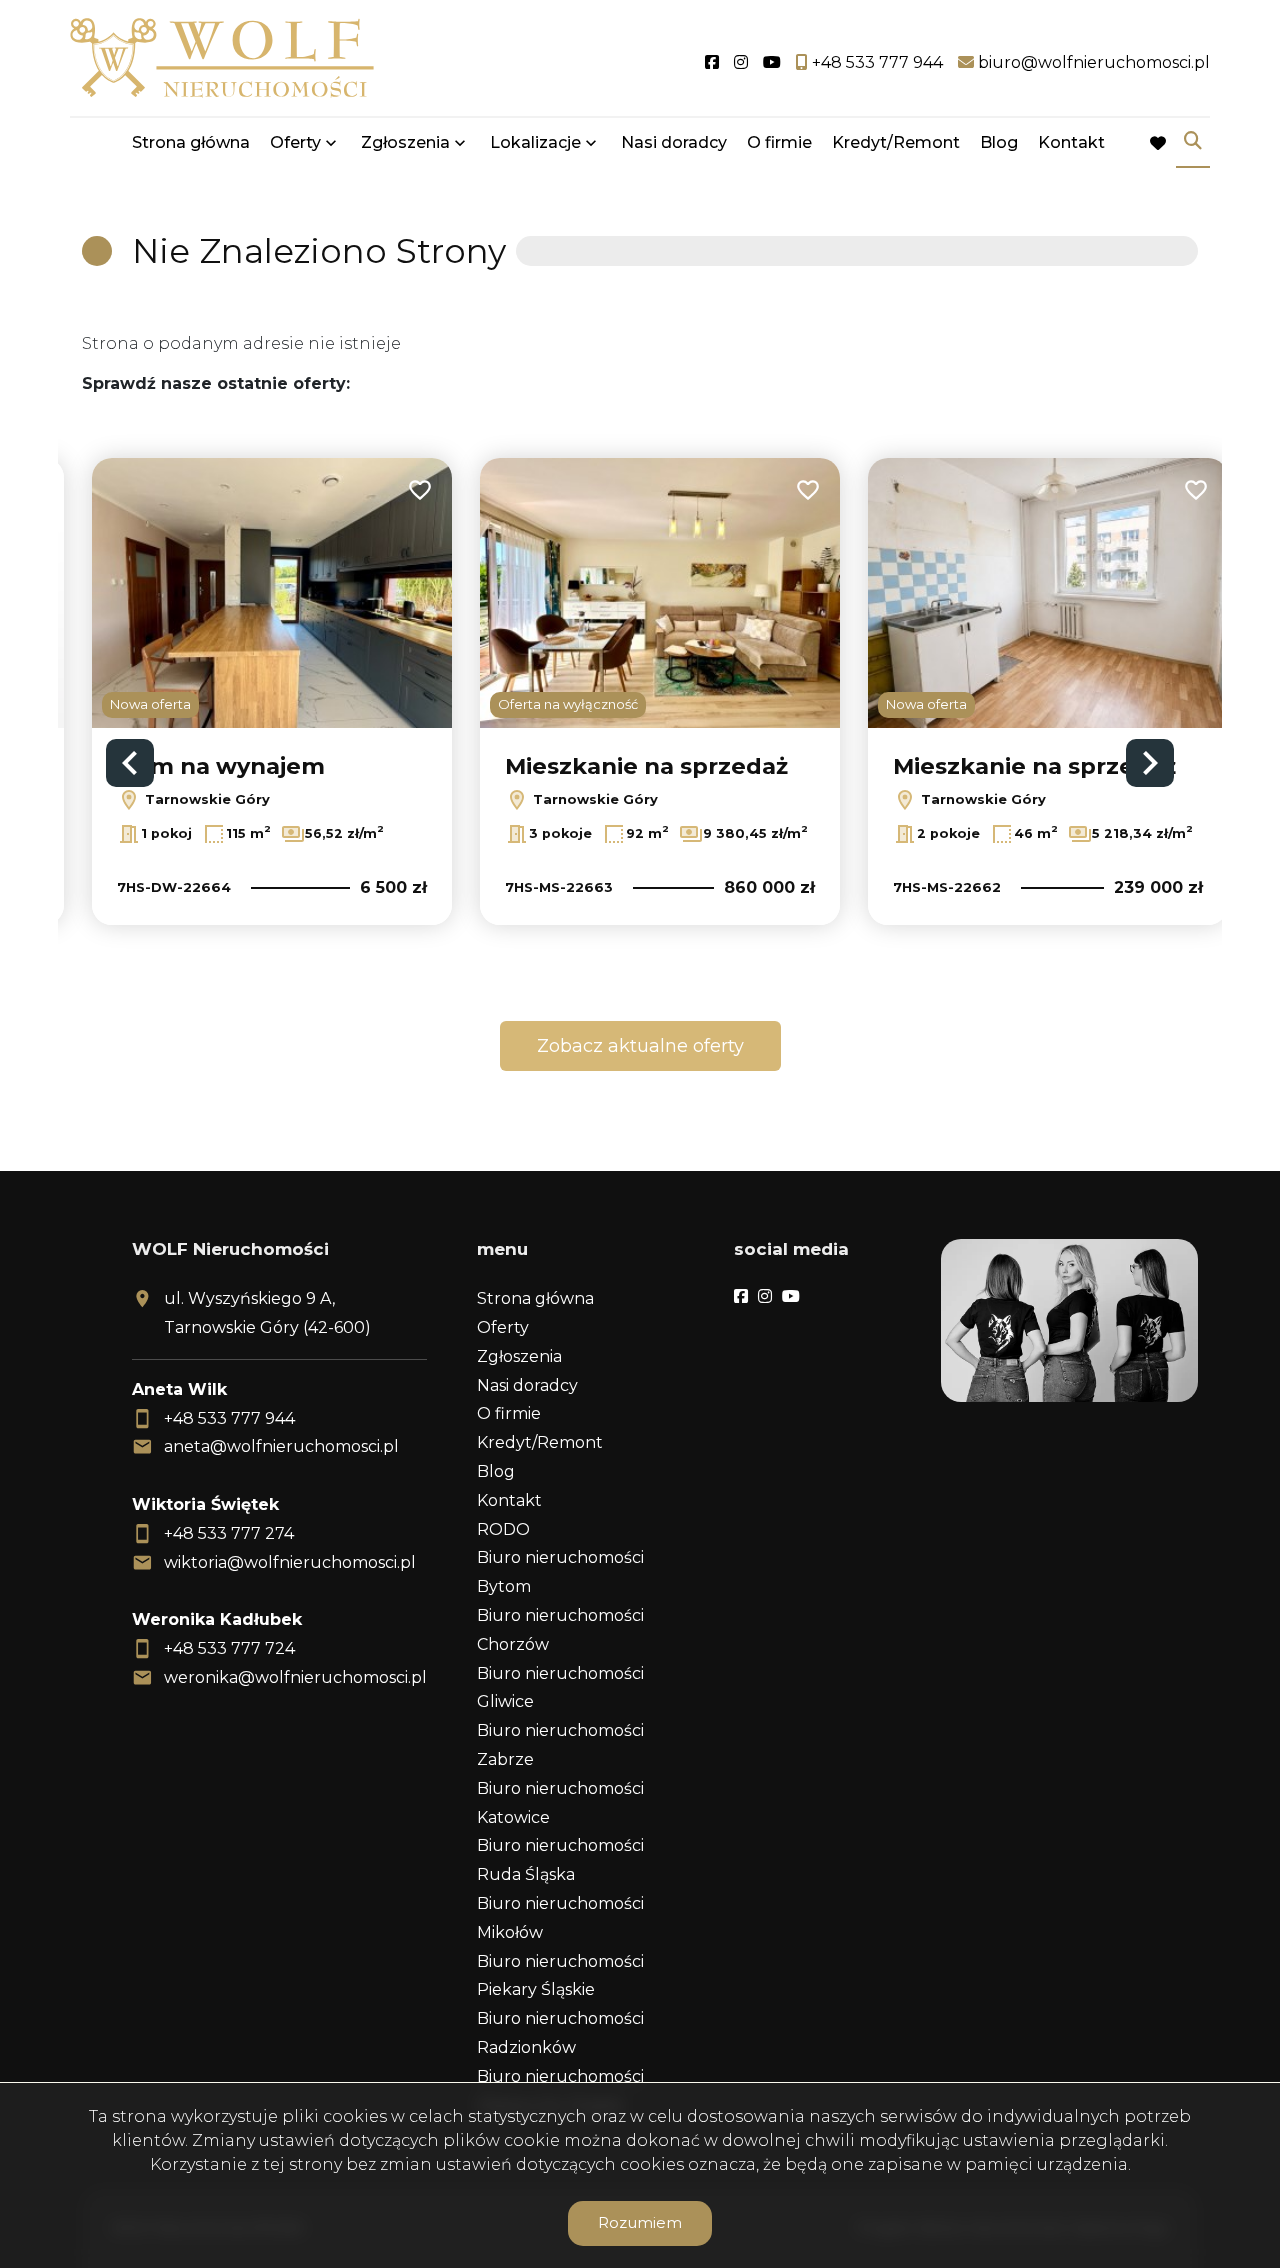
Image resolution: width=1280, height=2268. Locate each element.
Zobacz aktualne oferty (640, 1046)
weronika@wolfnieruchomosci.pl (295, 1677)
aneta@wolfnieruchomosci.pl (281, 1446)
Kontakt (1071, 142)
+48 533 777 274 (229, 1533)
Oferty (295, 142)
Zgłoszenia (519, 1356)
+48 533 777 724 (229, 1648)
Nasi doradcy (674, 142)
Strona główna (191, 142)
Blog (999, 142)
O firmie (779, 142)
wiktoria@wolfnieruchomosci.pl (290, 1562)
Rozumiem (640, 2222)
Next (1150, 763)
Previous (130, 763)
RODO (503, 1529)
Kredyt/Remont (896, 142)
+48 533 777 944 (229, 1418)
